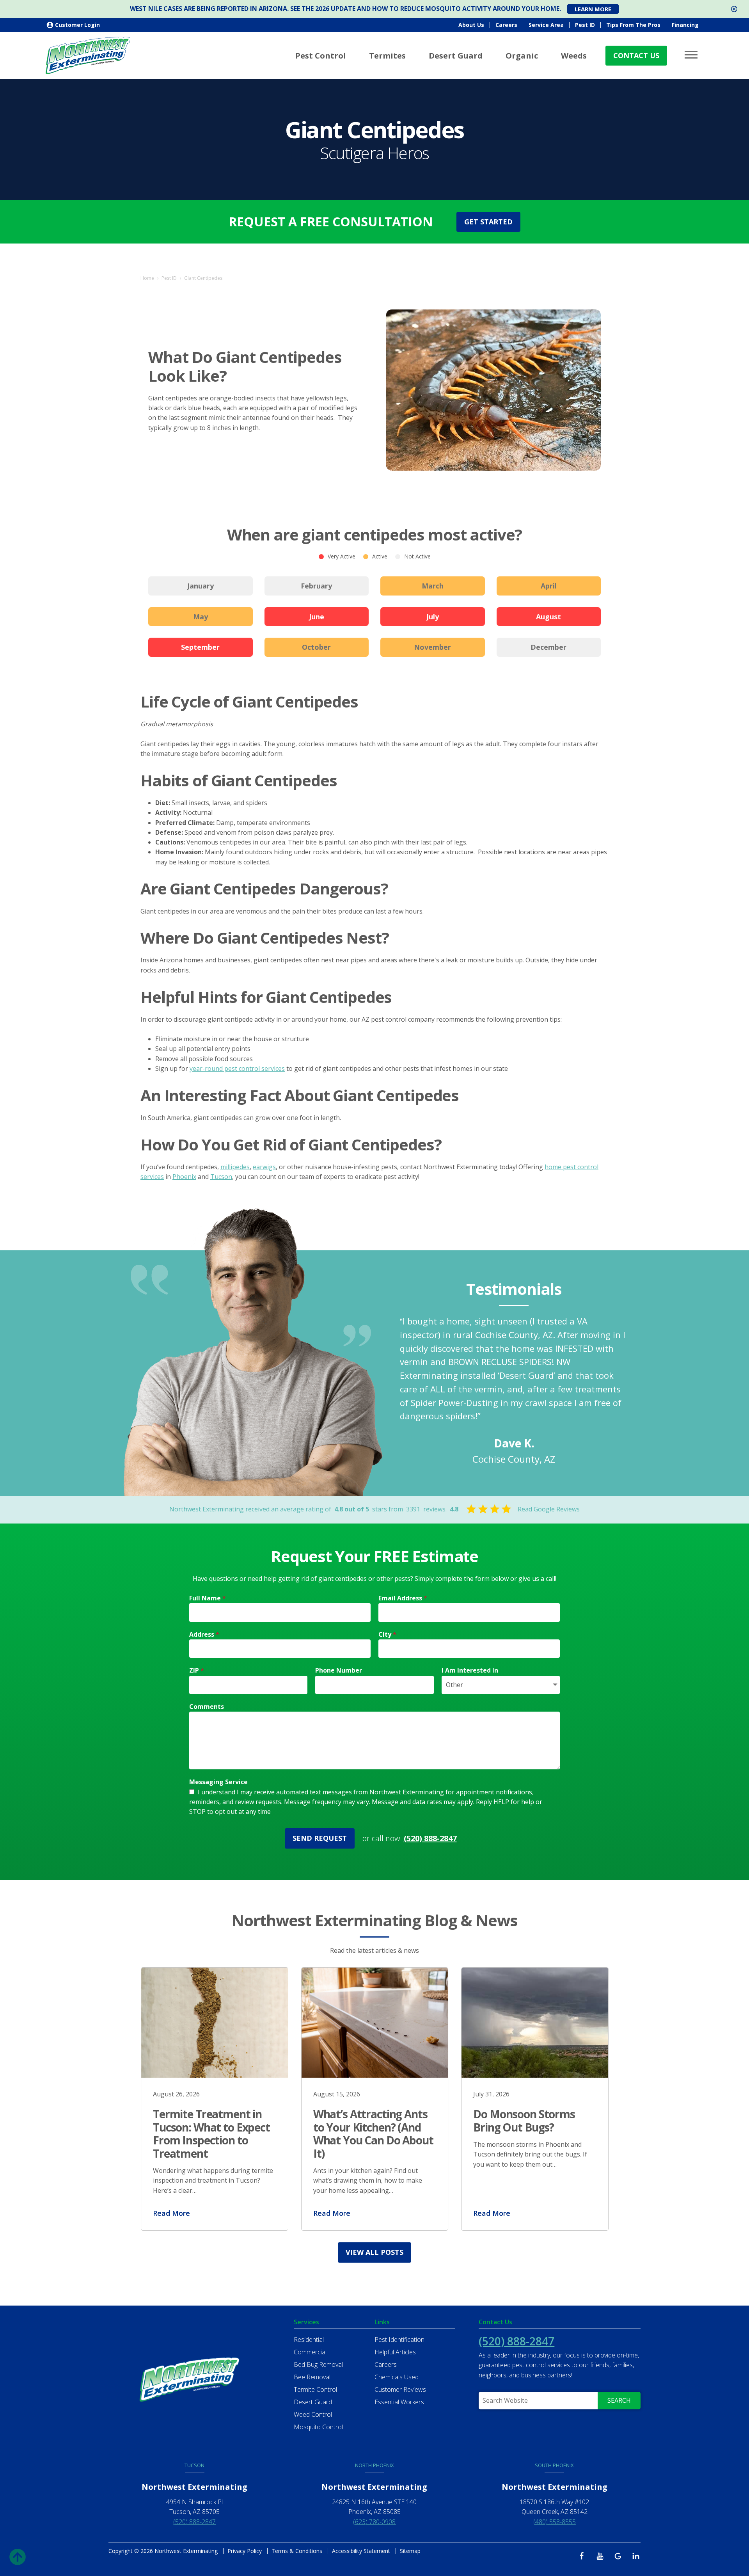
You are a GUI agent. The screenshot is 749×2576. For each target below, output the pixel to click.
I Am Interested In (470, 1670)
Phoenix (184, 1177)
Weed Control (313, 2414)
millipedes (235, 1167)
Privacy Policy (245, 2551)
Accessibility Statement (361, 2551)
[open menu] (692, 55)
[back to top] (18, 2555)
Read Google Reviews (549, 1509)
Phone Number (339, 1670)
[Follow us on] (584, 2556)
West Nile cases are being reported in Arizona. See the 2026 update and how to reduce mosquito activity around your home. (345, 9)
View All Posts (374, 2252)
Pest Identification (399, 2340)
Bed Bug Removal (318, 2364)
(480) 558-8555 (555, 2522)
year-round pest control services (237, 1068)
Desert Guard (313, 2402)
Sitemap (410, 2551)
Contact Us (636, 55)
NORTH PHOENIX (374, 2465)
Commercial (310, 2352)
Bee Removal (312, 2377)
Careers (506, 25)
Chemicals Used (397, 2377)
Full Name (208, 1598)
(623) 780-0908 (374, 2522)
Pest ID (585, 25)
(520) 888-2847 (430, 1838)
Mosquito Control (318, 2427)
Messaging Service (218, 1782)
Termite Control (315, 2389)
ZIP (197, 1670)
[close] (734, 9)
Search (619, 2400)
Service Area (546, 25)
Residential (309, 2340)
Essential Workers (399, 2402)
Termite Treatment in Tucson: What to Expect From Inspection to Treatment (211, 2134)
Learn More (593, 9)
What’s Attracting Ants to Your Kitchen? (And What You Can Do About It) (373, 2134)
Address (204, 1634)
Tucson (221, 1177)
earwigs (264, 1167)
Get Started (488, 222)
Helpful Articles (395, 2352)
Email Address (403, 1598)
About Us (471, 25)
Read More (171, 2213)
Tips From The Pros (633, 25)
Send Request (320, 1838)
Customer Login (77, 25)
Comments (207, 1707)
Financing (685, 25)
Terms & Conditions (297, 2551)
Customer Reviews (400, 2389)
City (387, 1634)
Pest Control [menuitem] (321, 56)
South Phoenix (554, 2465)
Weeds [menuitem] (574, 56)
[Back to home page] (88, 55)
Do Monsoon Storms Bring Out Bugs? (524, 2121)
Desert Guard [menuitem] (456, 56)
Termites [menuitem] (387, 56)
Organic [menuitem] (522, 56)
